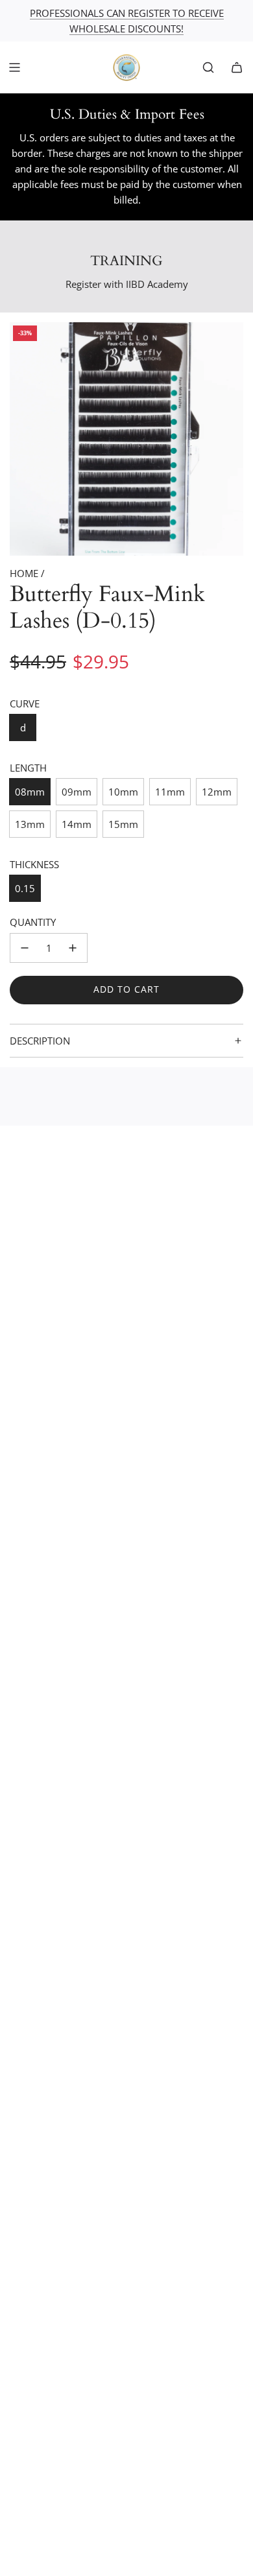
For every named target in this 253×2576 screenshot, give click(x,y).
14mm (77, 824)
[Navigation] (14, 67)
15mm (123, 824)
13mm (30, 824)
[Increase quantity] (73, 948)
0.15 (25, 888)
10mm (123, 792)
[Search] (208, 67)
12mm (217, 792)
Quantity (33, 922)
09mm (77, 792)
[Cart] (237, 67)
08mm (30, 792)
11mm (170, 792)
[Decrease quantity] (25, 948)
